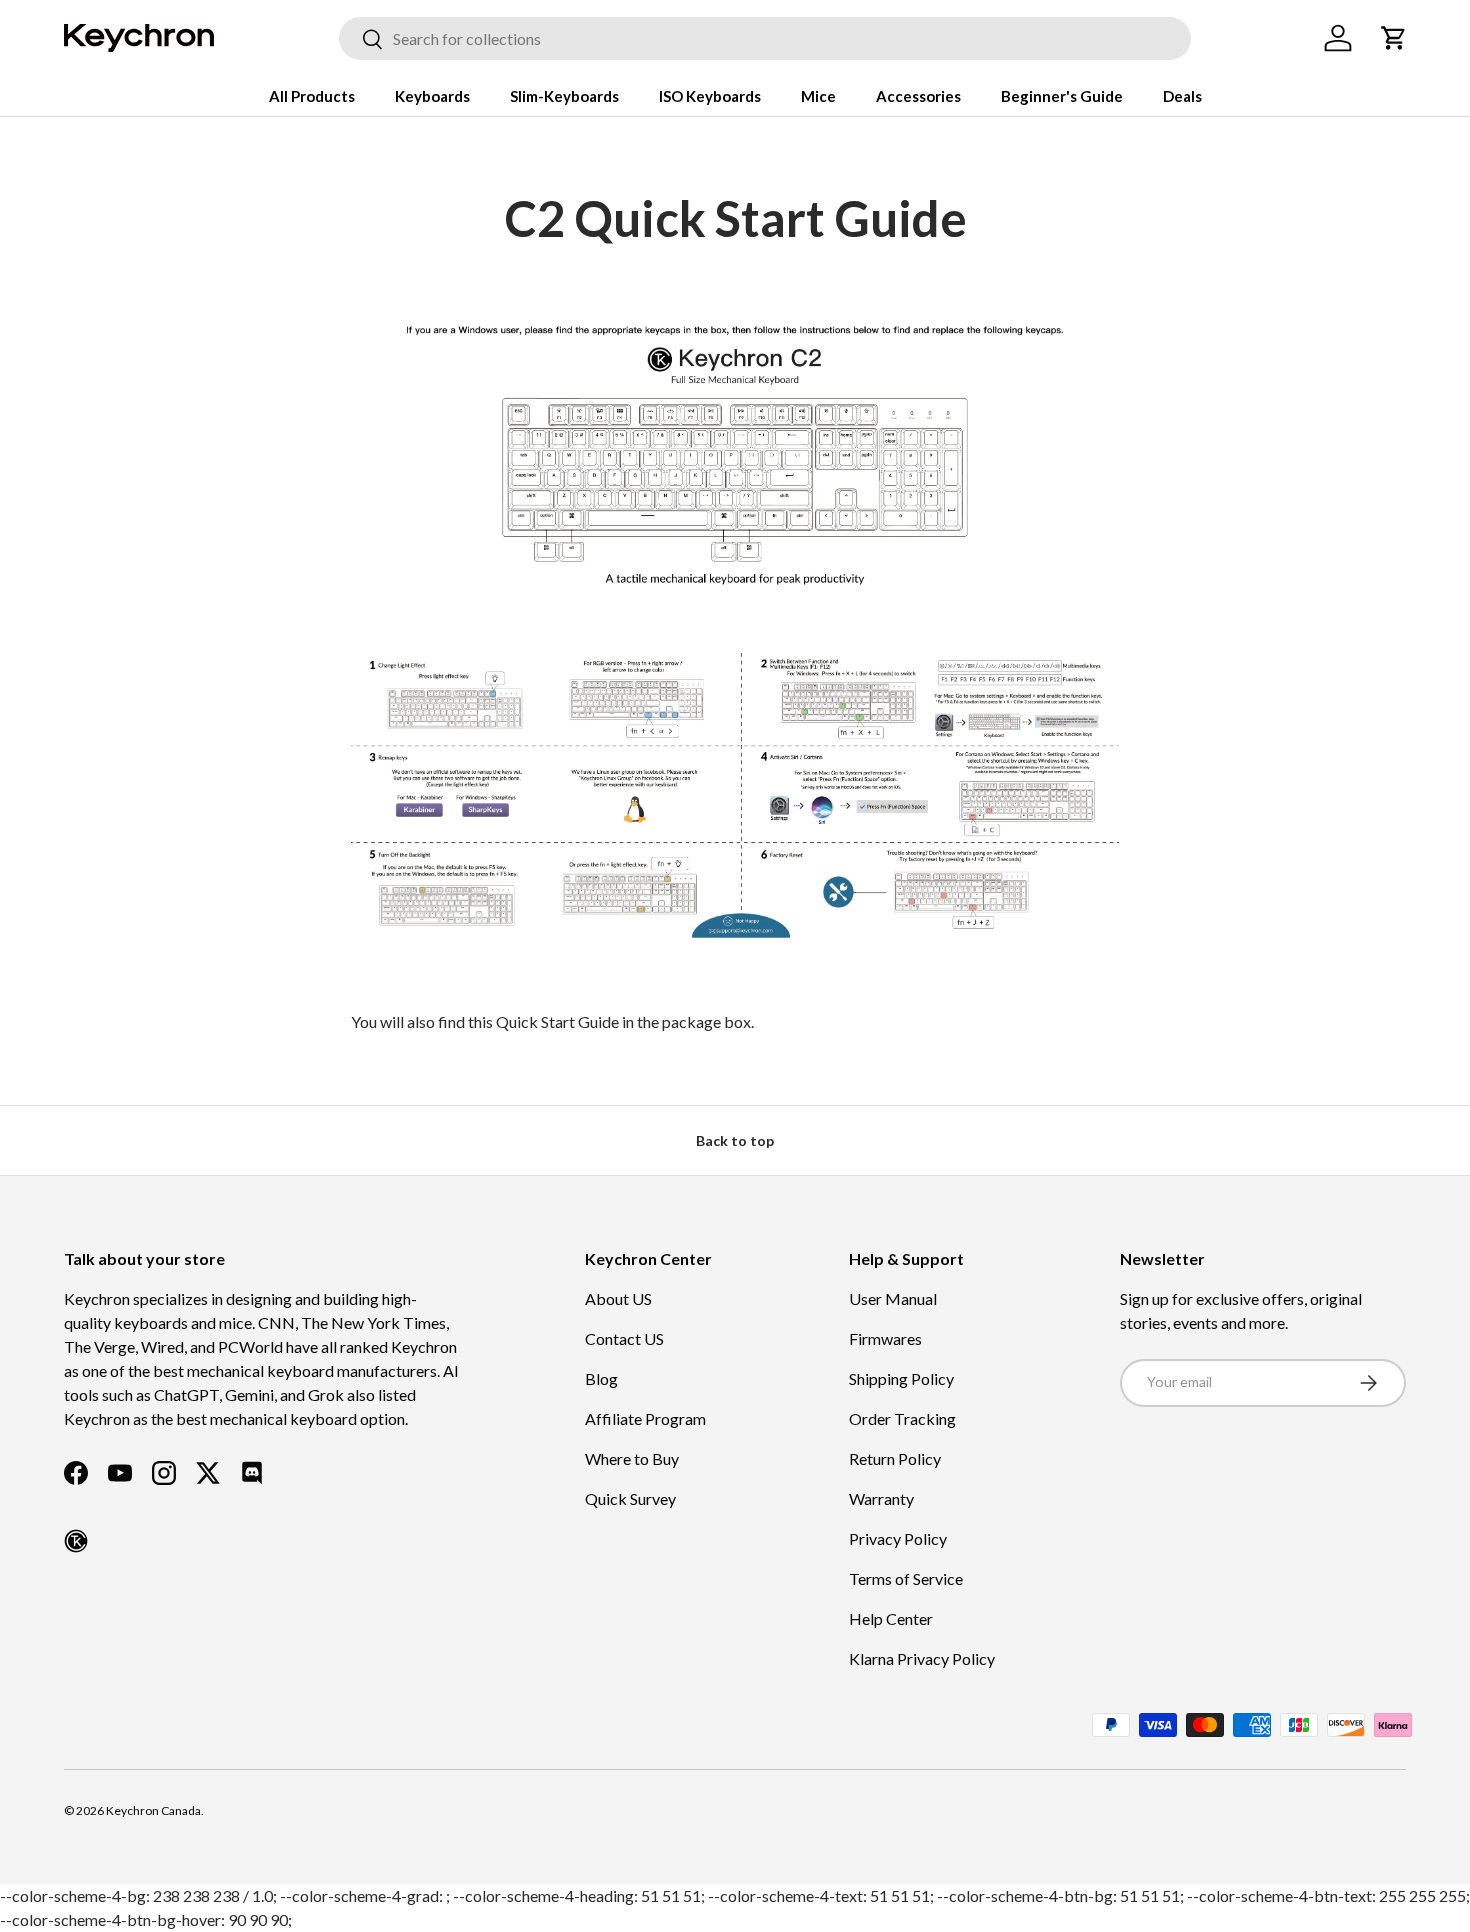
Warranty (881, 1498)
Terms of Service (906, 1578)
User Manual (893, 1298)
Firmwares (885, 1338)
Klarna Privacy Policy (922, 1658)
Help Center (891, 1618)
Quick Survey (630, 1498)
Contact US (624, 1338)
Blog (601, 1378)
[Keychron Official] (76, 1541)
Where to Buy (632, 1458)
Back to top (735, 1140)
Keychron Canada (153, 1810)
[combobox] (765, 38)
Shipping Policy (901, 1378)
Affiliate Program (645, 1418)
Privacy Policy (898, 1538)
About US (618, 1298)
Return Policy (895, 1458)
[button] (1394, 38)
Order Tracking (902, 1418)
